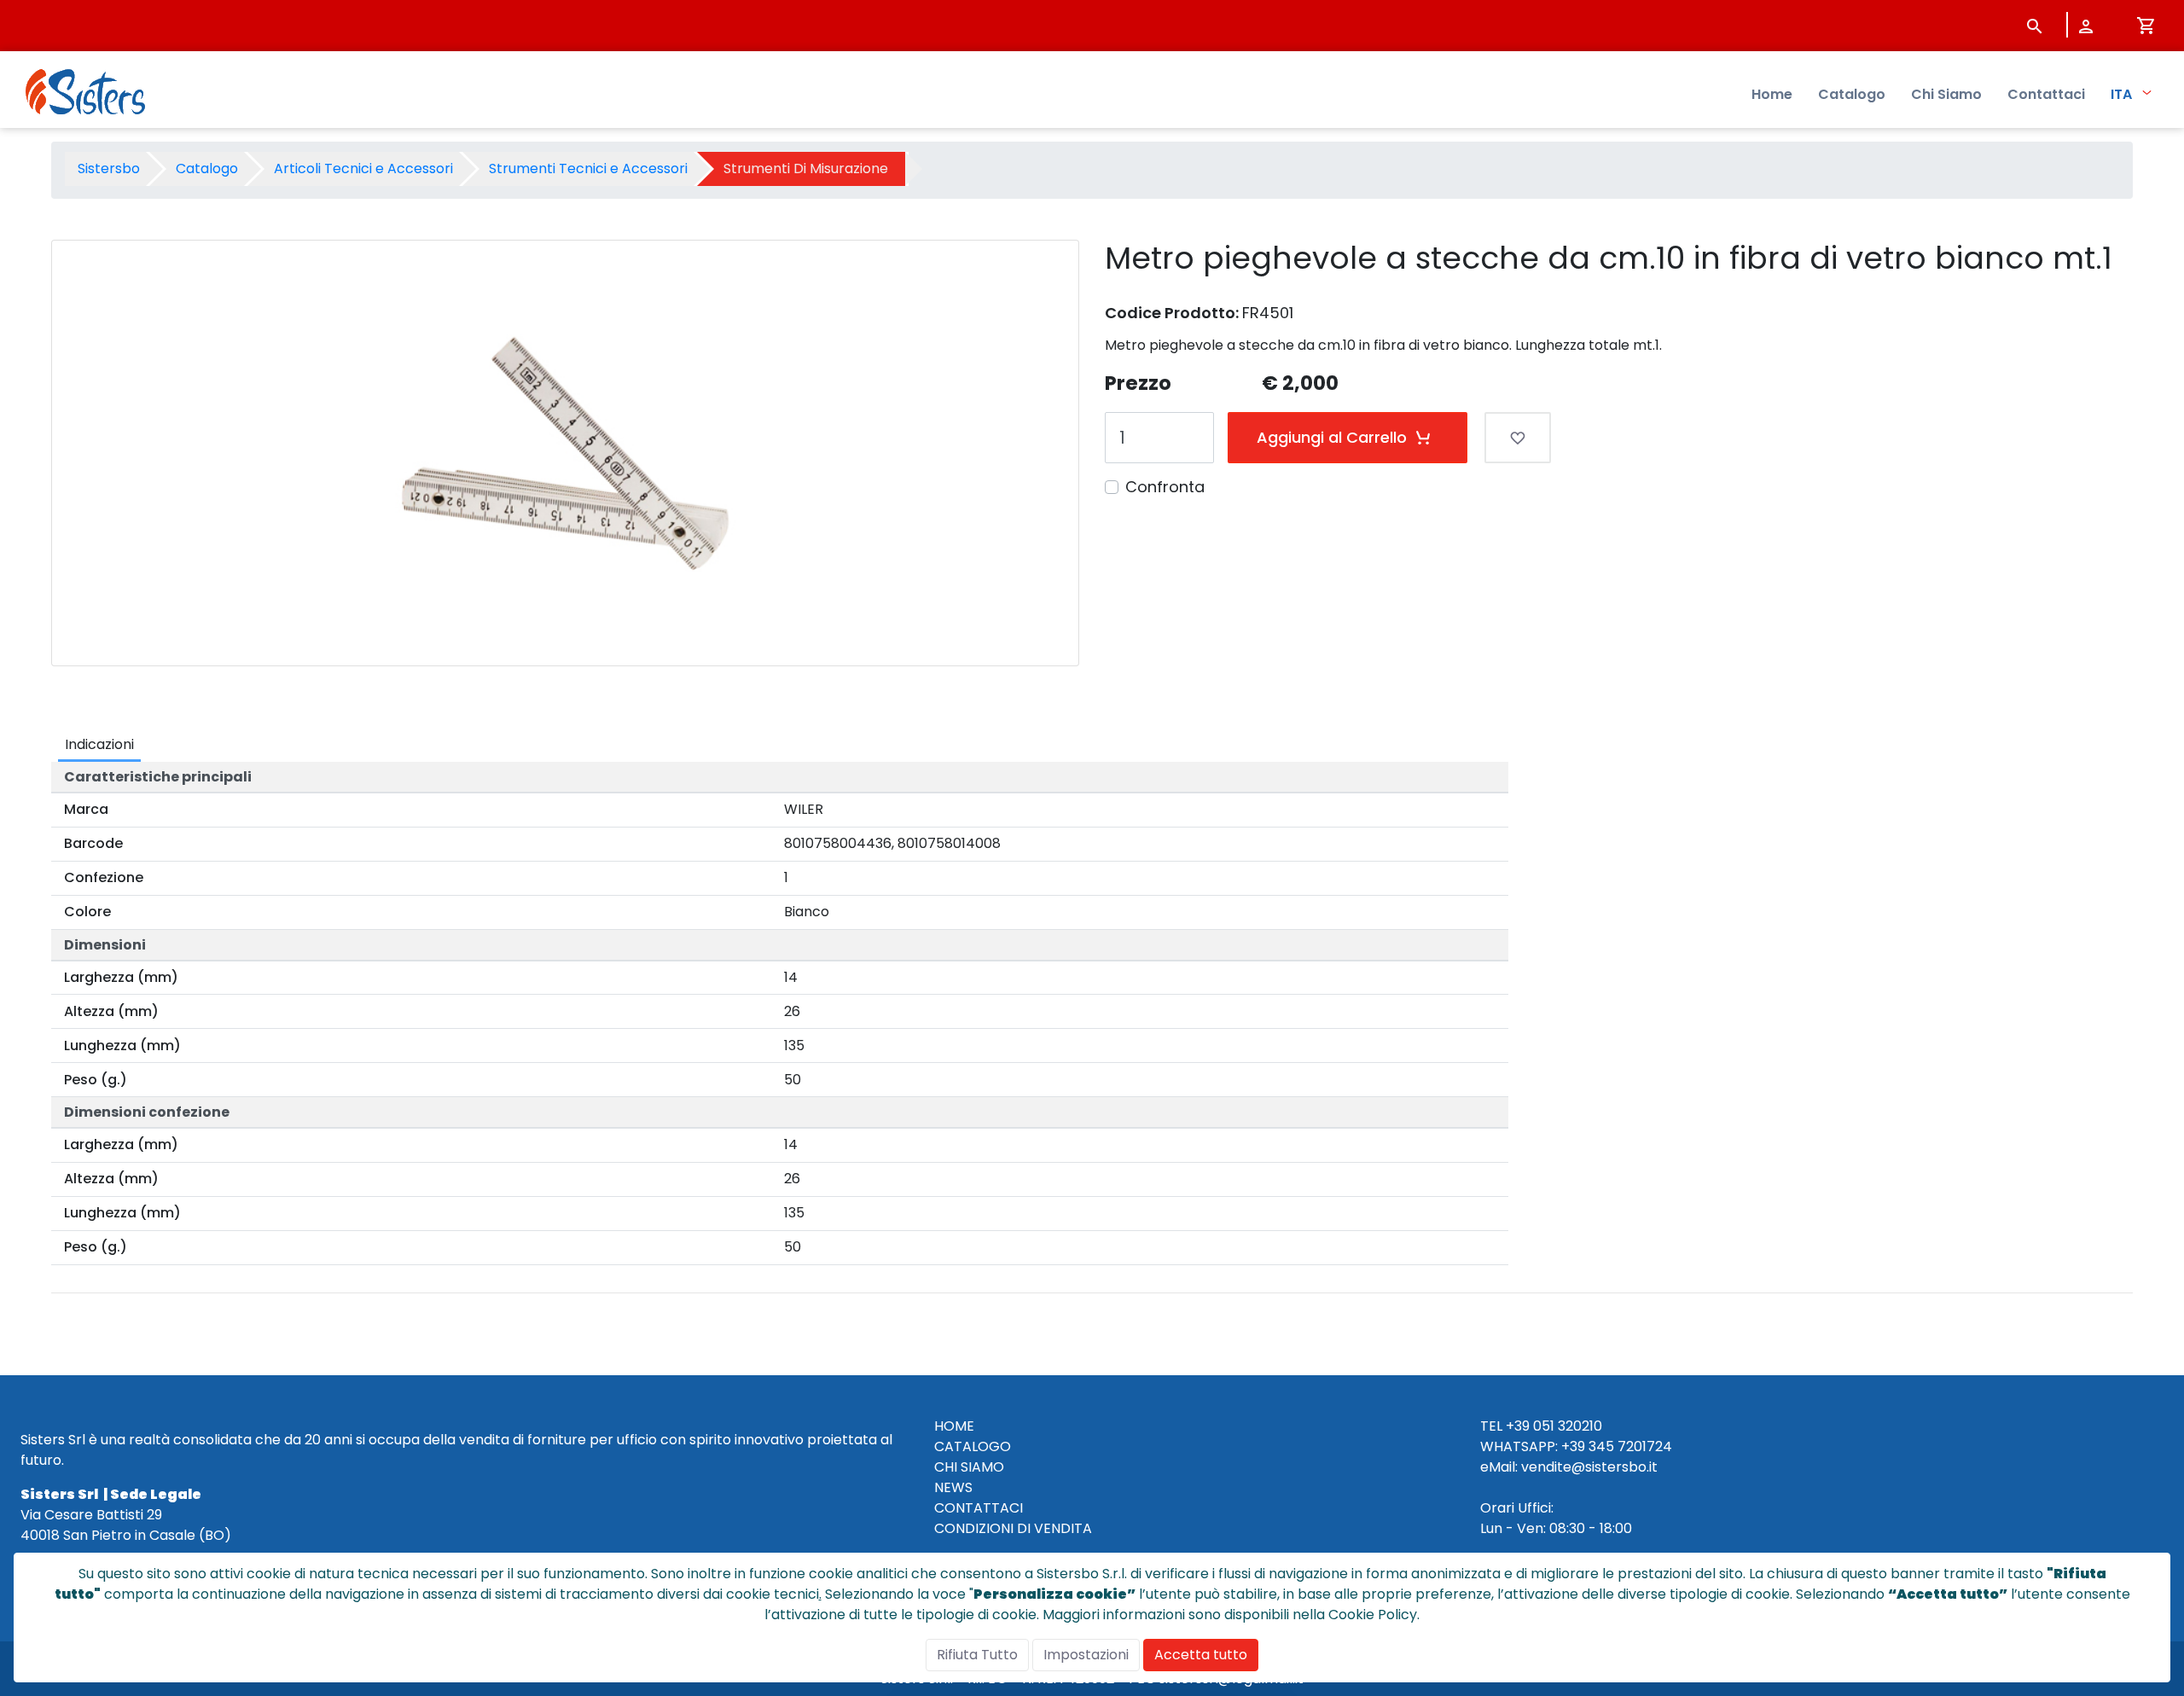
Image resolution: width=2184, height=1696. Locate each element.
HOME (954, 1426)
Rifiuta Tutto (977, 1655)
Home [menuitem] (1772, 94)
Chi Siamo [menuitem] (1946, 94)
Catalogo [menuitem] (1852, 94)
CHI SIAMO (969, 1467)
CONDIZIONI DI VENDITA (1013, 1528)
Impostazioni (1086, 1655)
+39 (1573, 1446)
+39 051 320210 (1554, 1426)
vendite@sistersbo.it (1589, 1467)
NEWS (953, 1487)
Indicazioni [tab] (99, 744)
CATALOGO (973, 1446)
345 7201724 (1630, 1446)
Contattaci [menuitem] (2046, 94)
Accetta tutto (1201, 1655)
